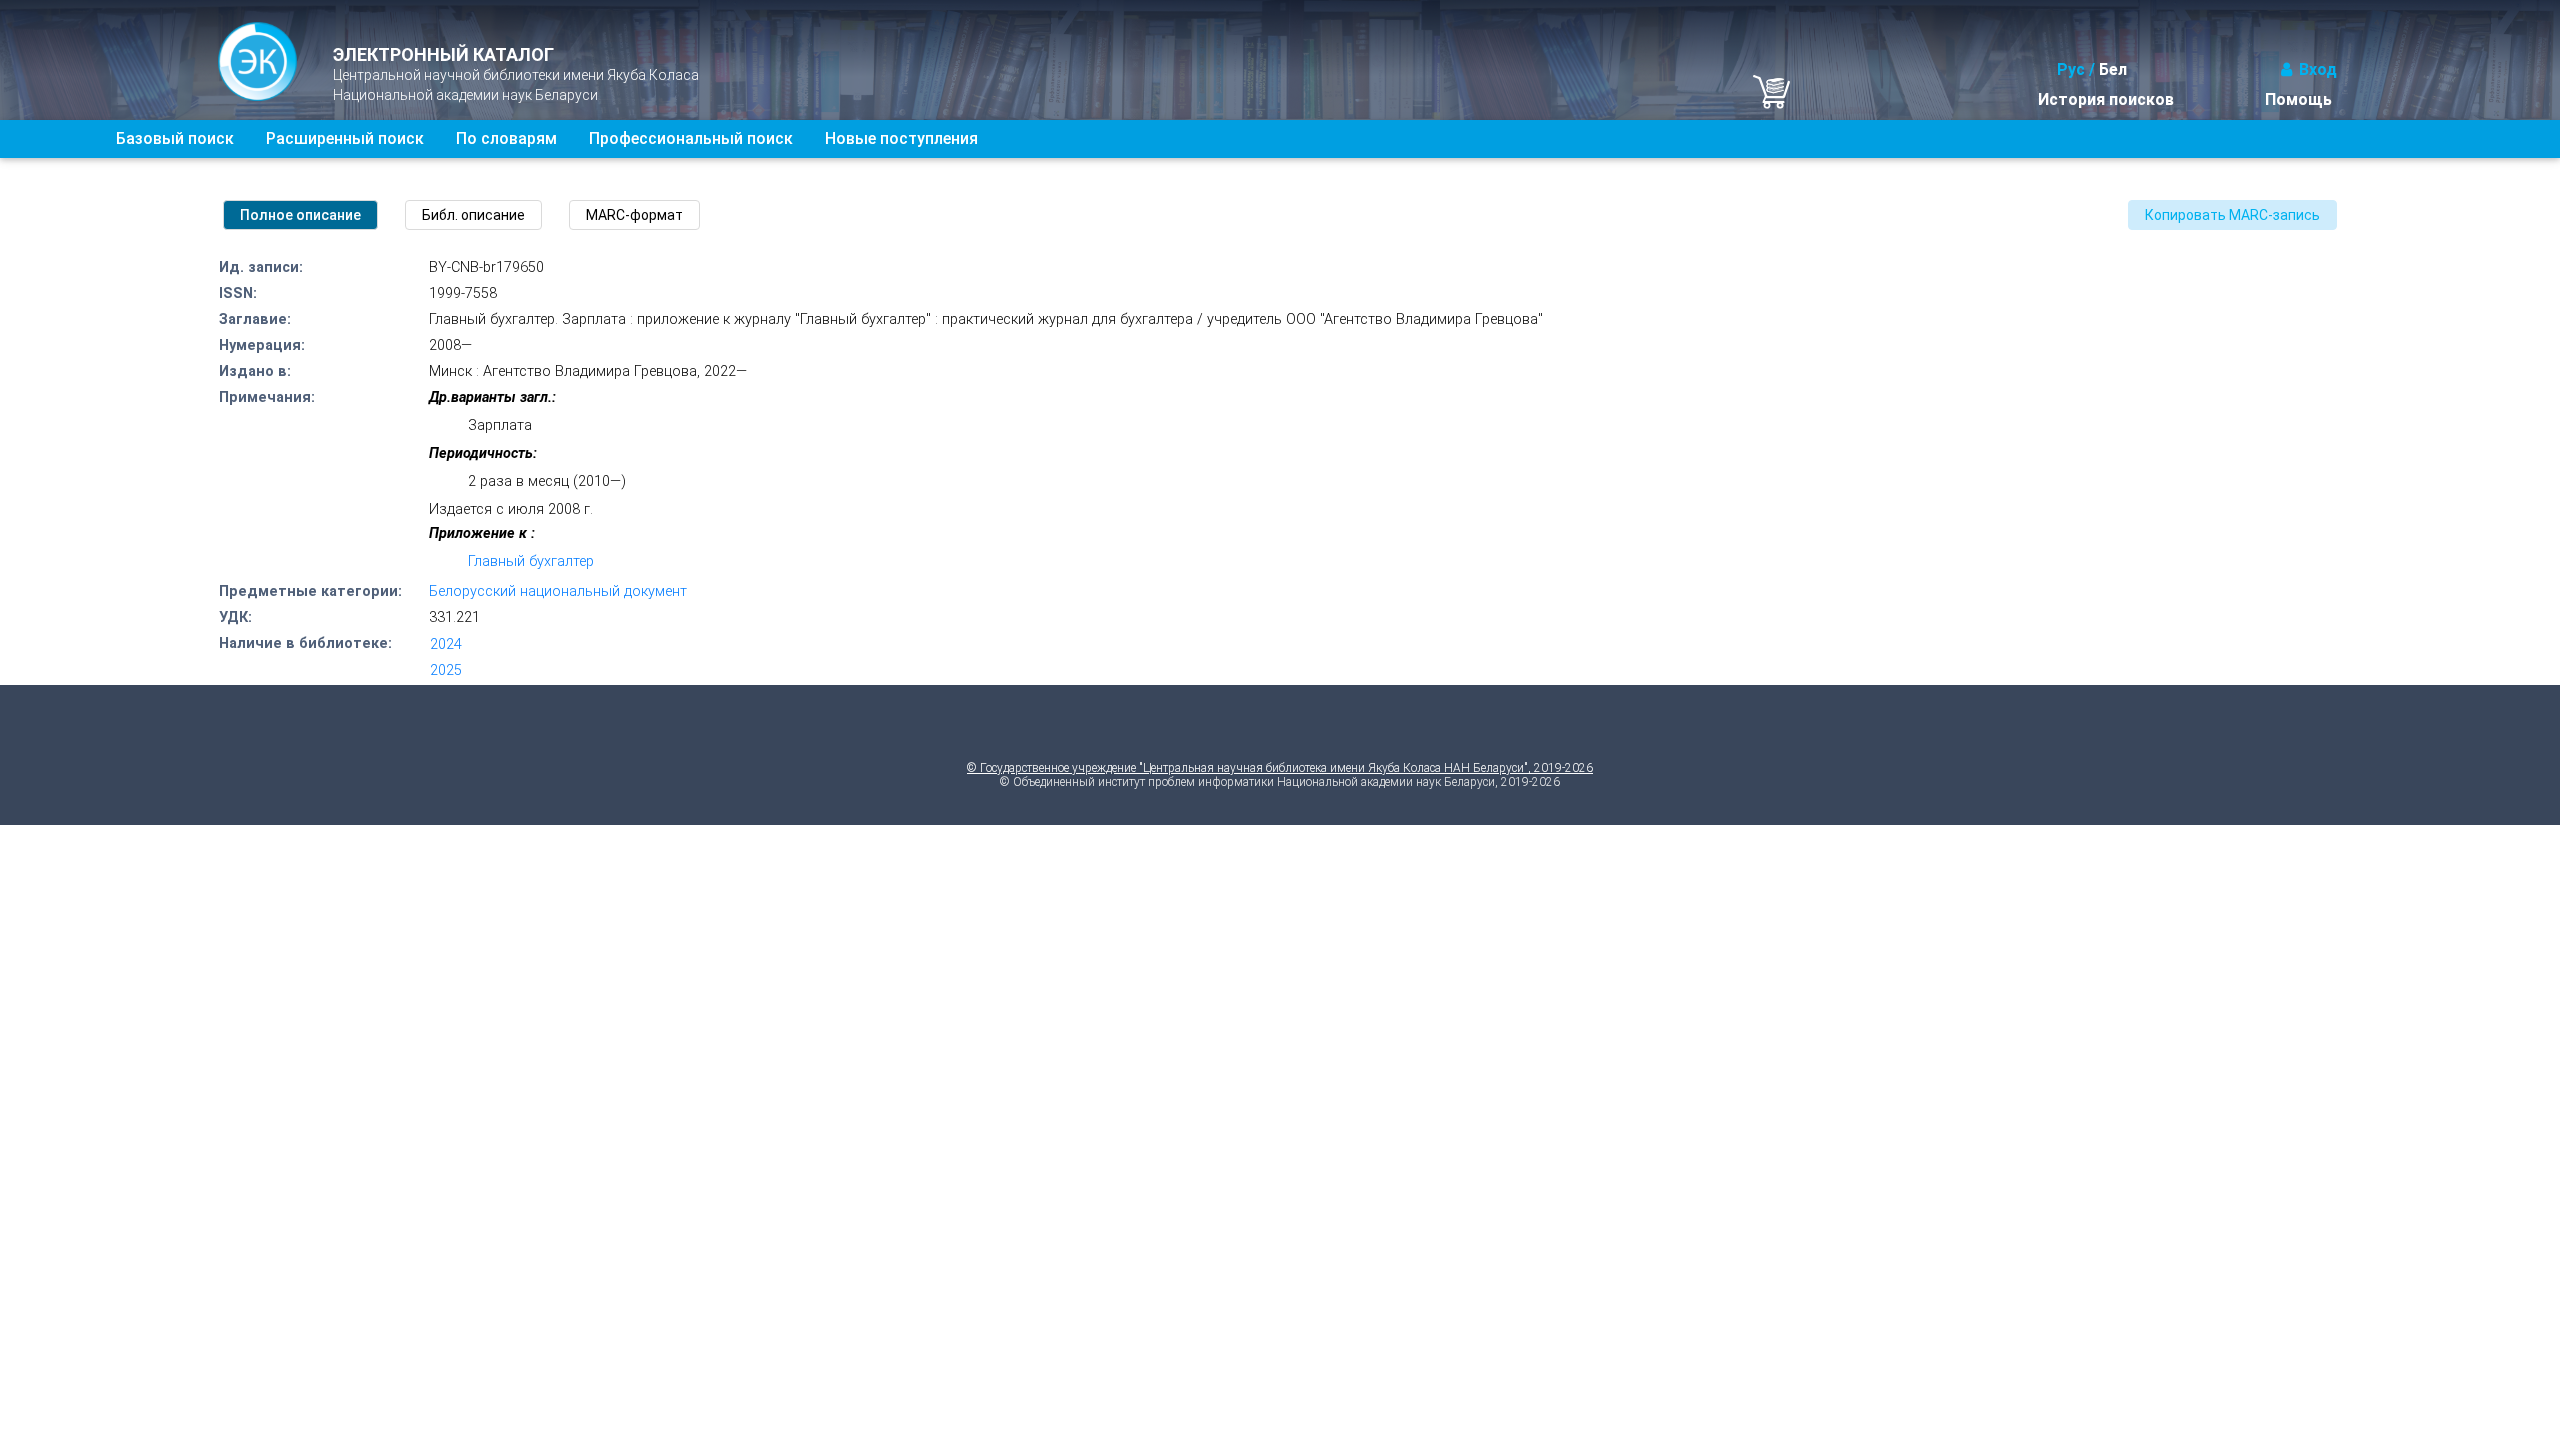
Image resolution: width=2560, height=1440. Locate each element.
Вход (2318, 69)
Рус (2071, 69)
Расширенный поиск (345, 138)
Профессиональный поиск (691, 138)
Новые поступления (901, 138)
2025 (446, 670)
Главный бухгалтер (531, 561)
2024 (446, 644)
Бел (2113, 69)
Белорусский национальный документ (558, 591)
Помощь (2298, 99)
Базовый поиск (175, 138)
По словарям (506, 138)
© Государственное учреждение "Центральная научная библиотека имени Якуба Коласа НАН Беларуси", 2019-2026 (1280, 768)
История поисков (2106, 99)
